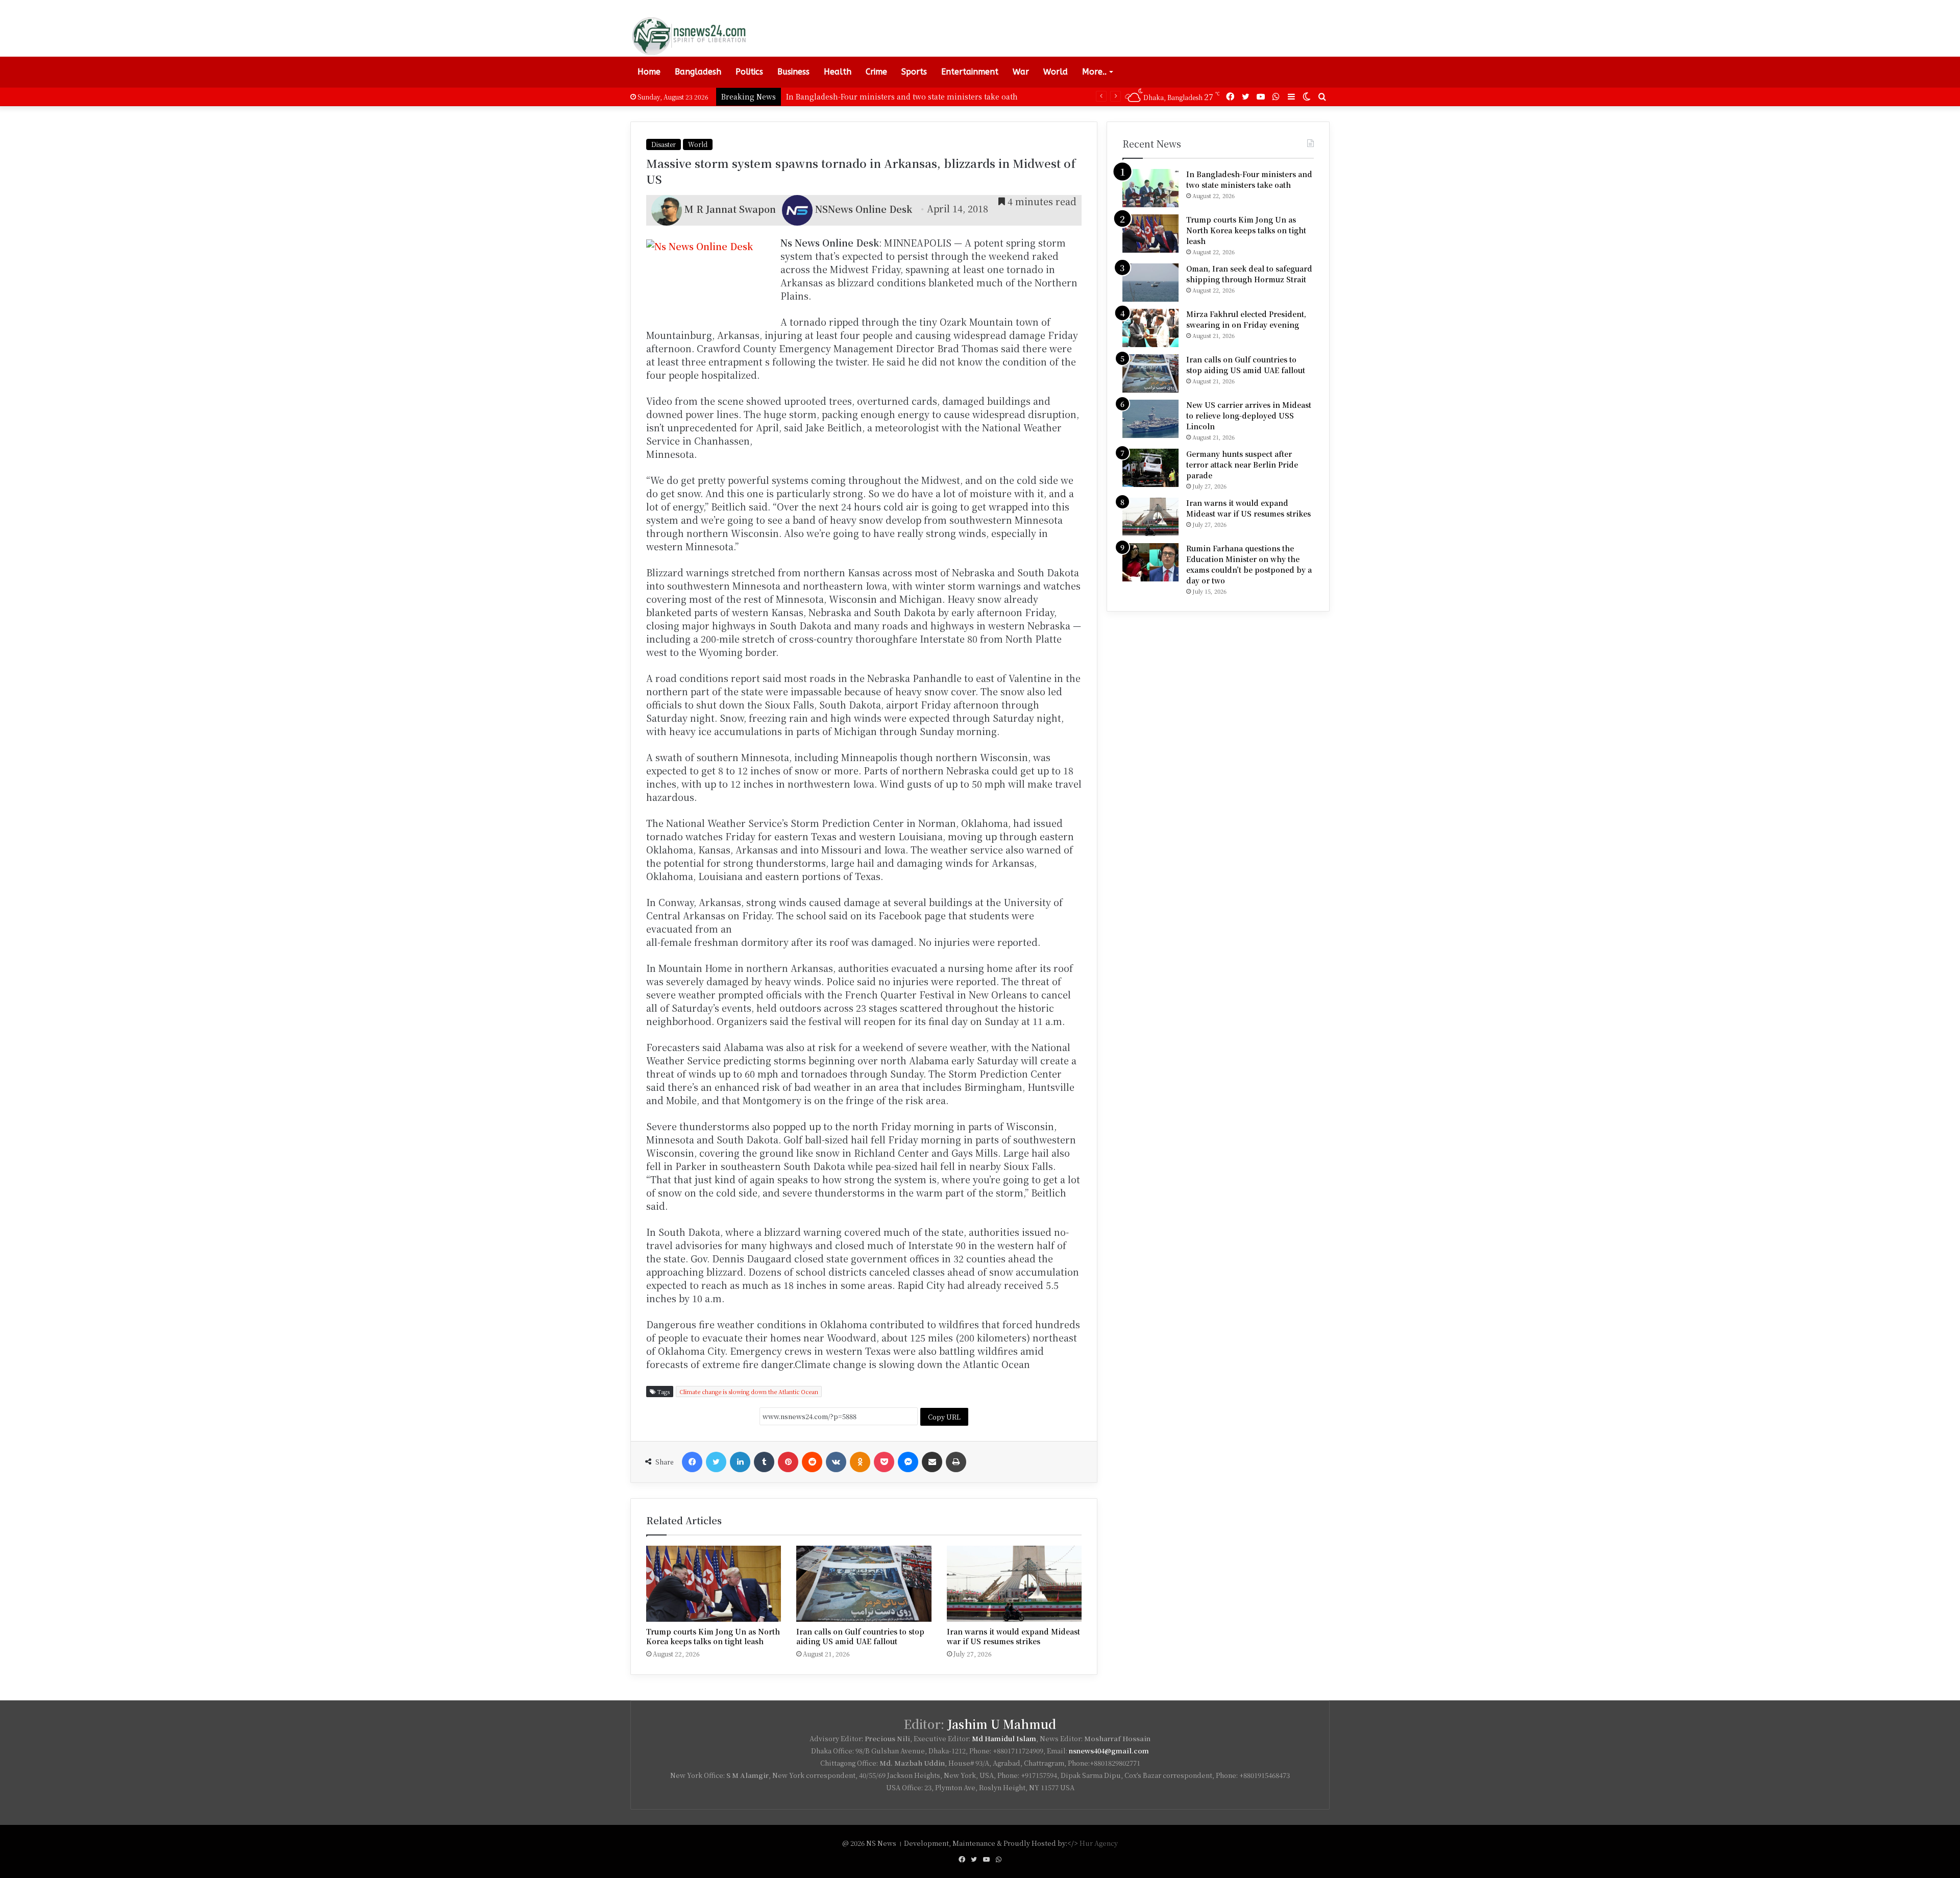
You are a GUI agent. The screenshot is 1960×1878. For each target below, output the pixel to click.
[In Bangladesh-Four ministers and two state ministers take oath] (1150, 188)
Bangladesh (698, 72)
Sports (914, 72)
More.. (1094, 72)
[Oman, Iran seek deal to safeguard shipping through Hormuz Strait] (1150, 283)
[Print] (956, 1462)
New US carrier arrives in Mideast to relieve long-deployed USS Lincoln (1249, 416)
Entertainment (970, 72)
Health (838, 72)
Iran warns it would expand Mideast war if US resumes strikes (1013, 1636)
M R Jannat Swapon (730, 208)
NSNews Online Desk (864, 208)
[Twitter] (716, 1462)
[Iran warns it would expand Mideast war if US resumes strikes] (1014, 1584)
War (1021, 72)
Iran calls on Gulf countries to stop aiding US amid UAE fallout (860, 1636)
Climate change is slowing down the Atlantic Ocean (749, 1392)
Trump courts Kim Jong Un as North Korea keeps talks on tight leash (912, 96)
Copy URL (944, 1417)
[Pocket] (884, 1462)
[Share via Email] (932, 1462)
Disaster (664, 144)
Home (649, 72)
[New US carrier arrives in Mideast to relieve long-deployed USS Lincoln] (1150, 419)
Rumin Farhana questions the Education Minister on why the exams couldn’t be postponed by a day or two (1249, 564)
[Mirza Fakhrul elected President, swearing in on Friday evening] (1150, 328)
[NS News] (689, 36)
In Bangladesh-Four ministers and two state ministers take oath (1249, 179)
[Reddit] (812, 1462)
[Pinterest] (788, 1462)
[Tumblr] (764, 1462)
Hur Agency (1099, 1843)
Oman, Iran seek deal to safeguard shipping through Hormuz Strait (1249, 274)
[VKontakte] (836, 1462)
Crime (876, 72)
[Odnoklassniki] (860, 1462)
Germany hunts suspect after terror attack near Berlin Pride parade (1242, 465)
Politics (749, 72)
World (1056, 72)
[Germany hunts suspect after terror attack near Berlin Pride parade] (1150, 468)
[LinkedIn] (740, 1462)
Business (793, 72)
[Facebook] (692, 1462)
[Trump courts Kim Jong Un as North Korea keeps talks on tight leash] (714, 1584)
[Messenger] (908, 1462)
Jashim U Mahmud (1002, 1724)
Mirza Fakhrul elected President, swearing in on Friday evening (1246, 319)
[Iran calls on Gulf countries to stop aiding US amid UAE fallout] (864, 1584)
